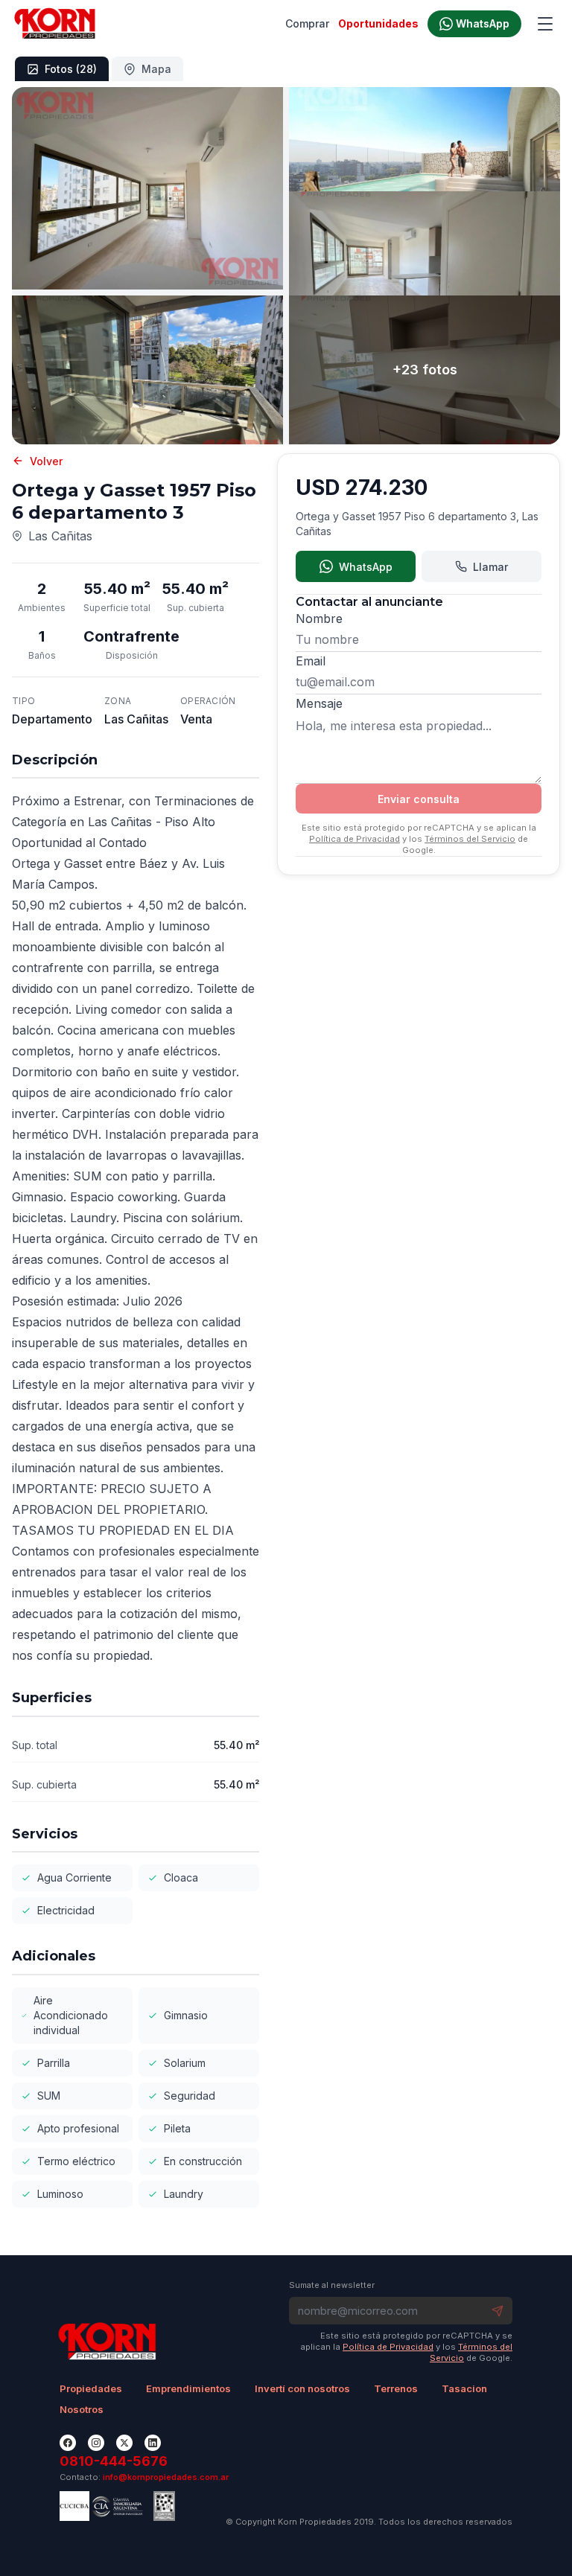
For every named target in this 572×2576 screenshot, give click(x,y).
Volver (46, 461)
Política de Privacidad (355, 839)
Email (311, 661)
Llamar (490, 567)
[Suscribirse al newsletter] (498, 2311)
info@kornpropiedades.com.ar (166, 2477)
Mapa (156, 69)
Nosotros (82, 2409)
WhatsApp (366, 567)
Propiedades (91, 2388)
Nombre (319, 619)
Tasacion (464, 2388)
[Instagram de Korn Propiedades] (96, 2443)
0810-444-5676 (114, 2461)
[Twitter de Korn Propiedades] (124, 2443)
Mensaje (319, 703)
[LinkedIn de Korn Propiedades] (153, 2443)
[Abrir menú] (545, 24)
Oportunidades (378, 23)
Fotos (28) (71, 69)
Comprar (307, 23)
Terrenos (396, 2388)
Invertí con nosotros (302, 2388)
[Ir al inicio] (55, 24)
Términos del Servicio (470, 839)
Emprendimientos (188, 2388)
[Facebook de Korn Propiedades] (68, 2443)
